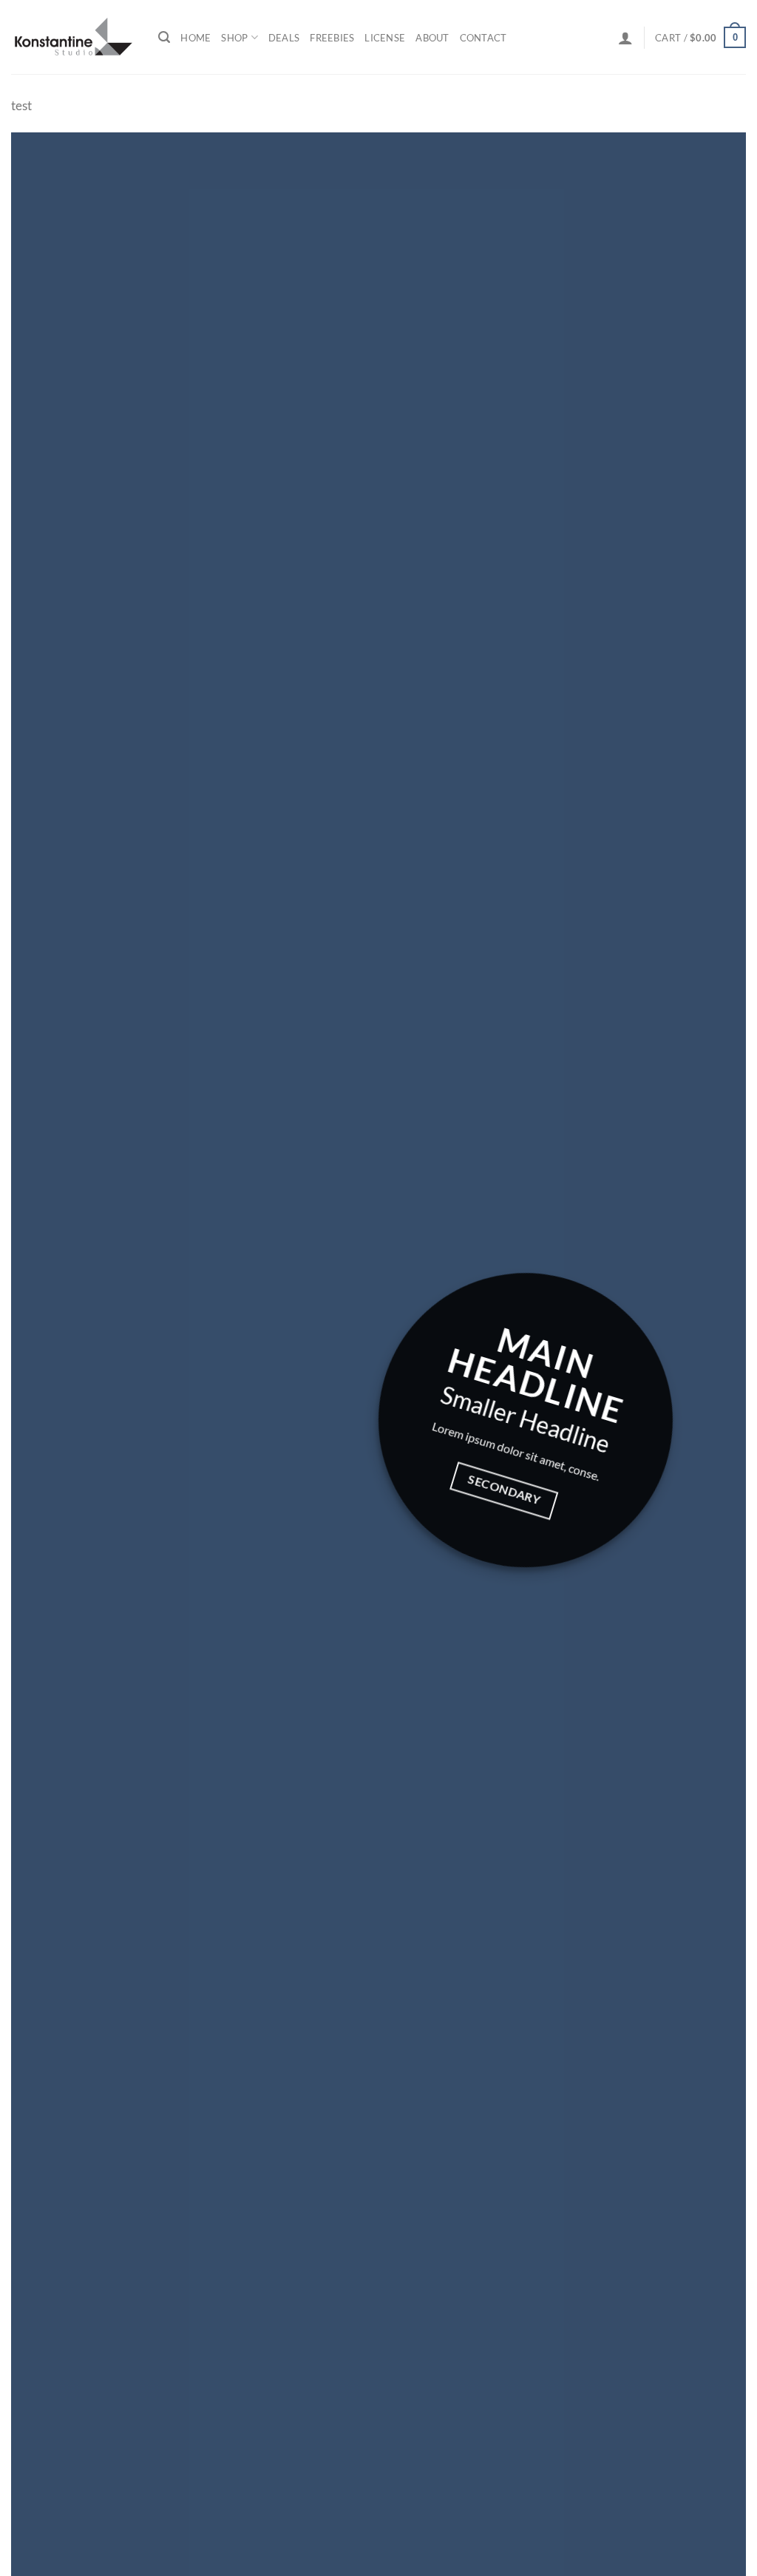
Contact (483, 38)
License (385, 38)
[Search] (164, 37)
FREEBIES (332, 38)
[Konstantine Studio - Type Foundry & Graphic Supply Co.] (74, 37)
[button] (625, 38)
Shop (234, 38)
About (432, 38)
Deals (284, 38)
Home (196, 38)
